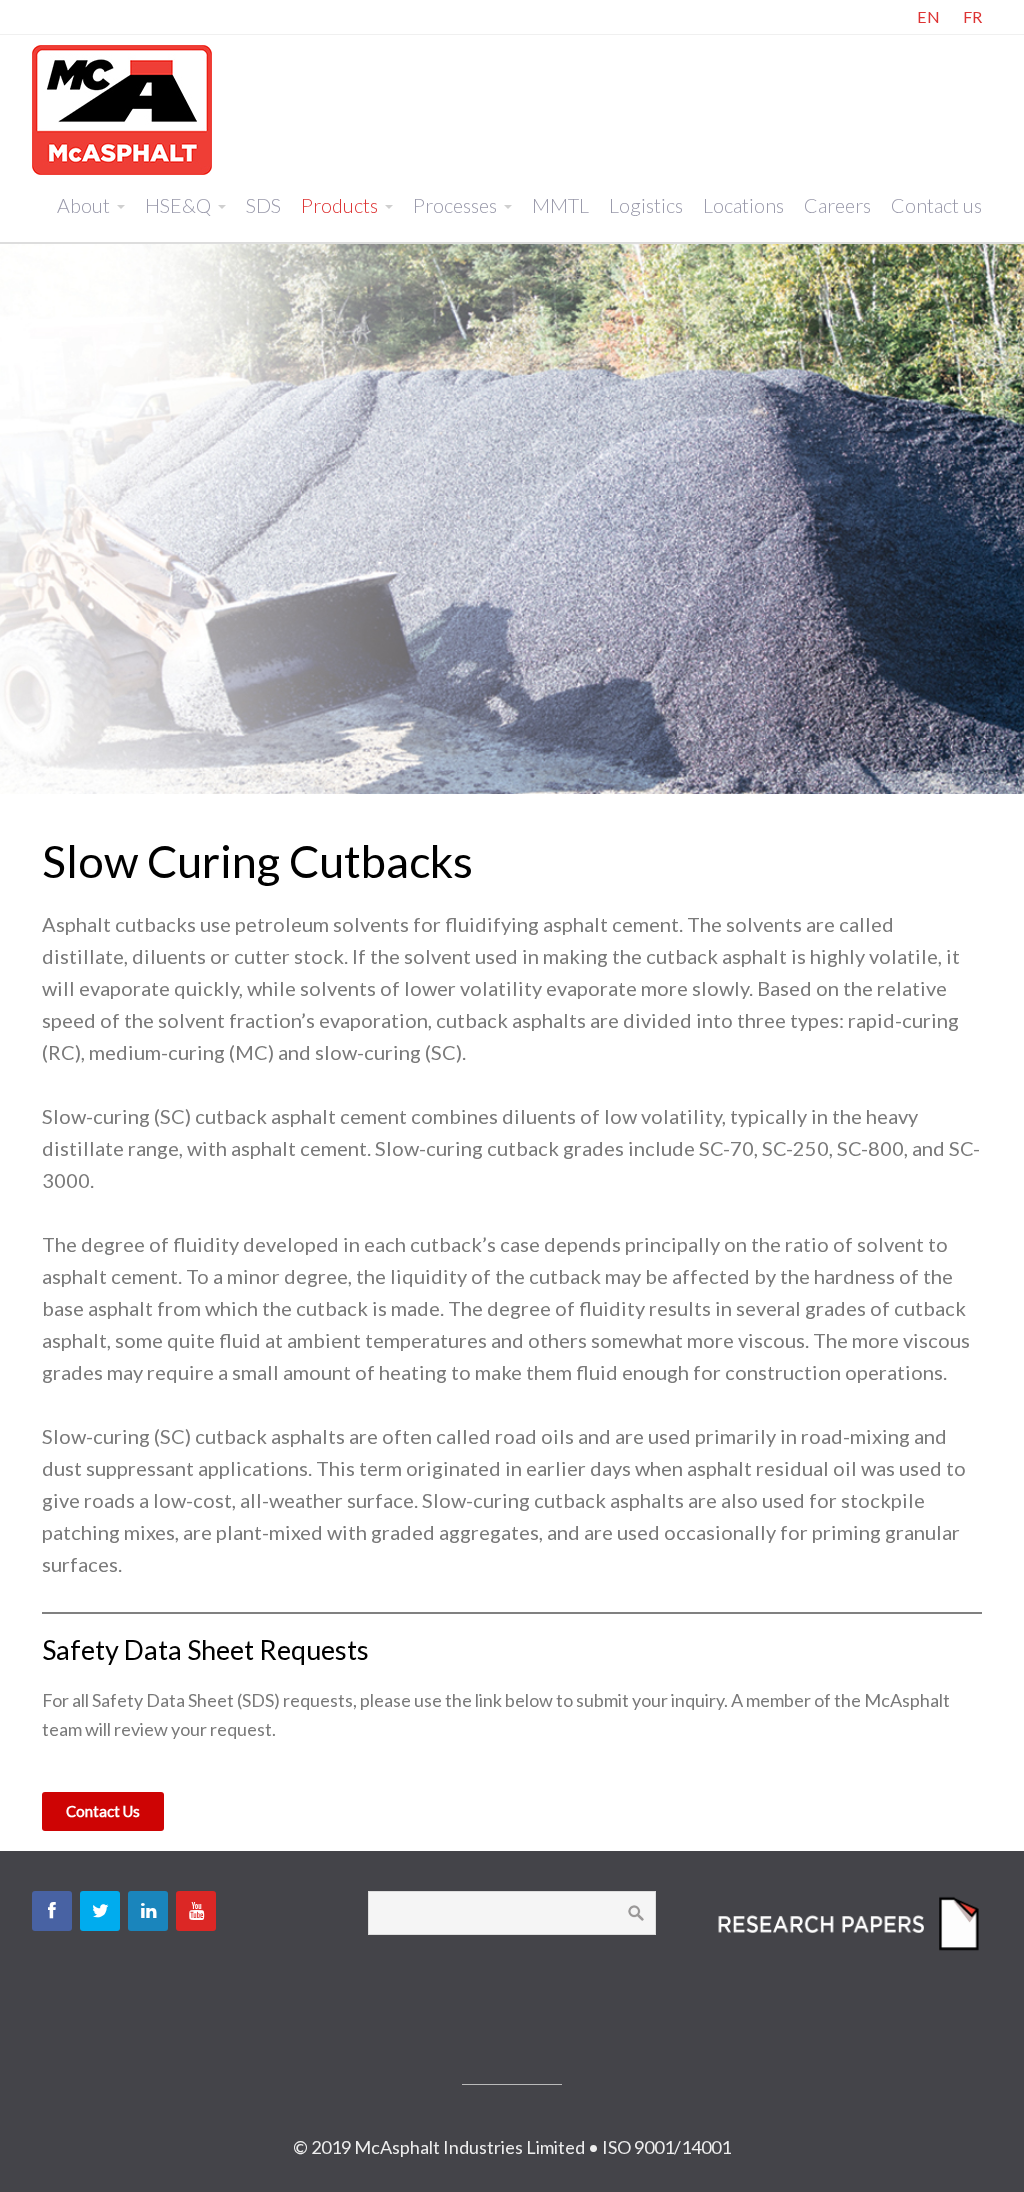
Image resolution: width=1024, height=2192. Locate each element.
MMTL (560, 205)
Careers (837, 205)
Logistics (646, 205)
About (83, 205)
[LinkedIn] (148, 1911)
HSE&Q (178, 205)
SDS (263, 205)
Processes (455, 205)
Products (339, 205)
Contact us (936, 205)
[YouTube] (196, 1911)
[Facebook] (52, 1911)
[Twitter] (100, 1911)
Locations (743, 205)
